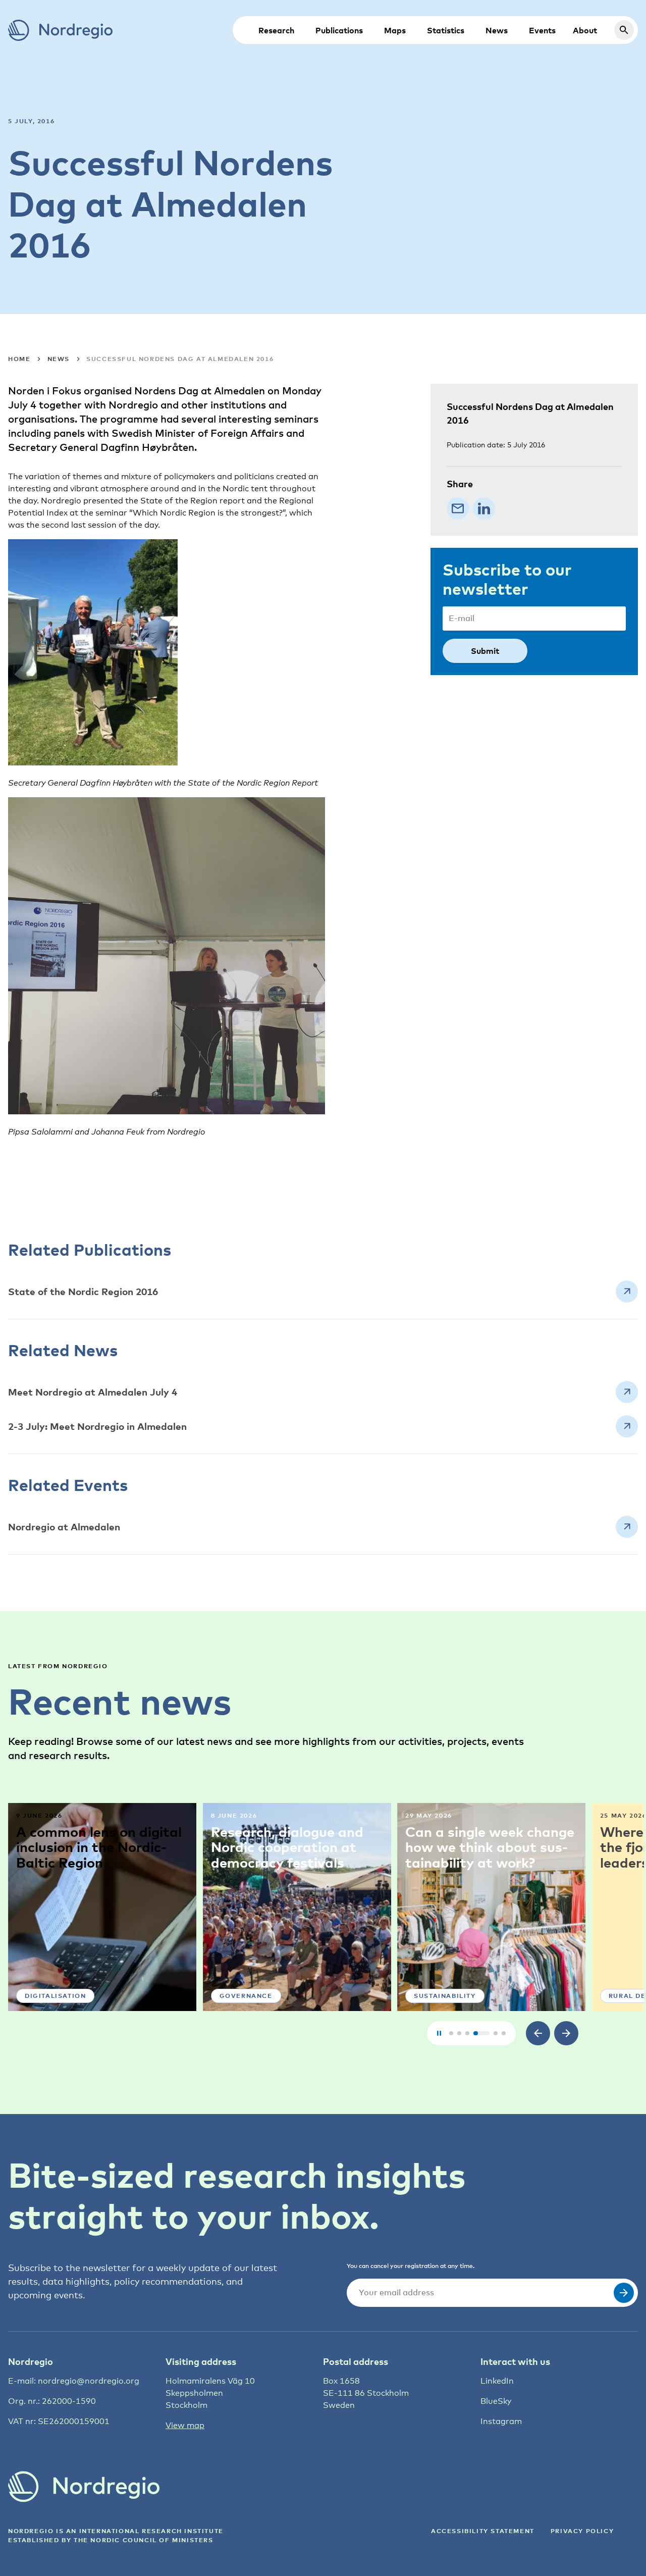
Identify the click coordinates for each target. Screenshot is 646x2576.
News (497, 30)
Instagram (501, 2421)
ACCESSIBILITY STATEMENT (483, 2531)
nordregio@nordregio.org (89, 2381)
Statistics (446, 30)
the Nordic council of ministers (144, 2540)
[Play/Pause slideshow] (439, 2033)
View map (185, 2425)
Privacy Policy (582, 2531)
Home (19, 359)
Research (276, 30)
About (585, 30)
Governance (246, 1996)
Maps (395, 30)
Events (542, 30)
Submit (485, 651)
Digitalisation (55, 1996)
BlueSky (496, 2401)
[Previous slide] (538, 2033)
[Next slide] (566, 2033)
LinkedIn (497, 2381)
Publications (339, 30)
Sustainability (445, 1996)
